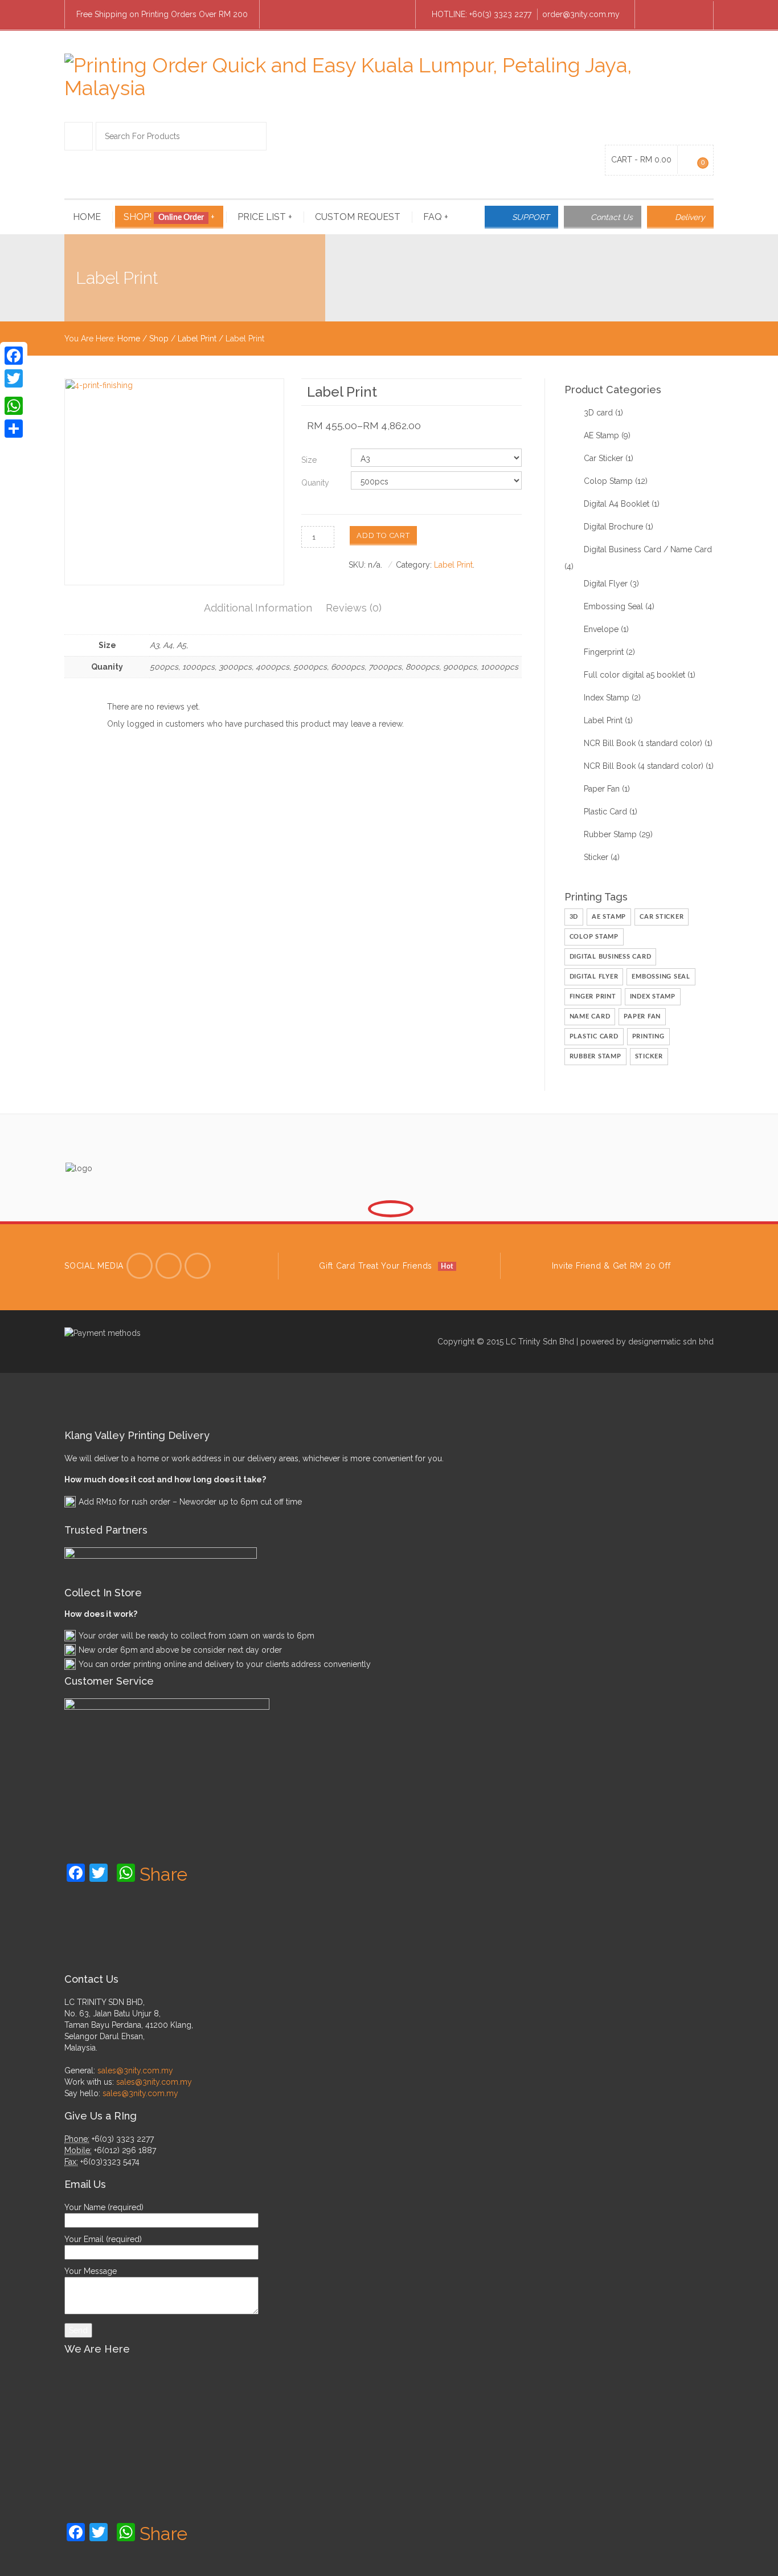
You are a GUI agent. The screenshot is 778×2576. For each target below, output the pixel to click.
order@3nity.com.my (581, 14)
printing (648, 1036)
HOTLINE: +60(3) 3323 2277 (482, 14)
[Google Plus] (694, 15)
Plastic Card (605, 812)
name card (590, 1016)
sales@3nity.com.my (135, 2070)
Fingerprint (604, 652)
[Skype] (674, 15)
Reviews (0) (354, 608)
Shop (159, 339)
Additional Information (258, 608)
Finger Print (593, 996)
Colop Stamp (608, 481)
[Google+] (14, 392)
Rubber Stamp (610, 834)
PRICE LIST (265, 217)
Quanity (315, 483)
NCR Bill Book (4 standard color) (644, 766)
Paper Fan (602, 789)
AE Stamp (601, 435)
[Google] (198, 1266)
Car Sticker (603, 458)
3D (574, 917)
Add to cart (383, 535)
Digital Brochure (613, 527)
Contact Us (612, 217)
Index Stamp (607, 698)
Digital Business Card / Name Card (648, 549)
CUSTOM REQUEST (358, 217)
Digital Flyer (606, 584)
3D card (598, 413)
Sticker (596, 857)
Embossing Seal (613, 606)
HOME (87, 217)
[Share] (14, 429)
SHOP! (169, 217)
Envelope (601, 629)
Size (309, 460)
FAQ (436, 217)
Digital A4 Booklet (617, 504)
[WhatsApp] (14, 406)
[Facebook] (654, 15)
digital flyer (594, 977)
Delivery (690, 217)
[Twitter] (140, 1266)
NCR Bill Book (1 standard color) (643, 743)
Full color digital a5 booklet (634, 675)
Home (129, 339)
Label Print (197, 339)
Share (163, 1874)
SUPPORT (531, 217)
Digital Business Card (611, 957)
